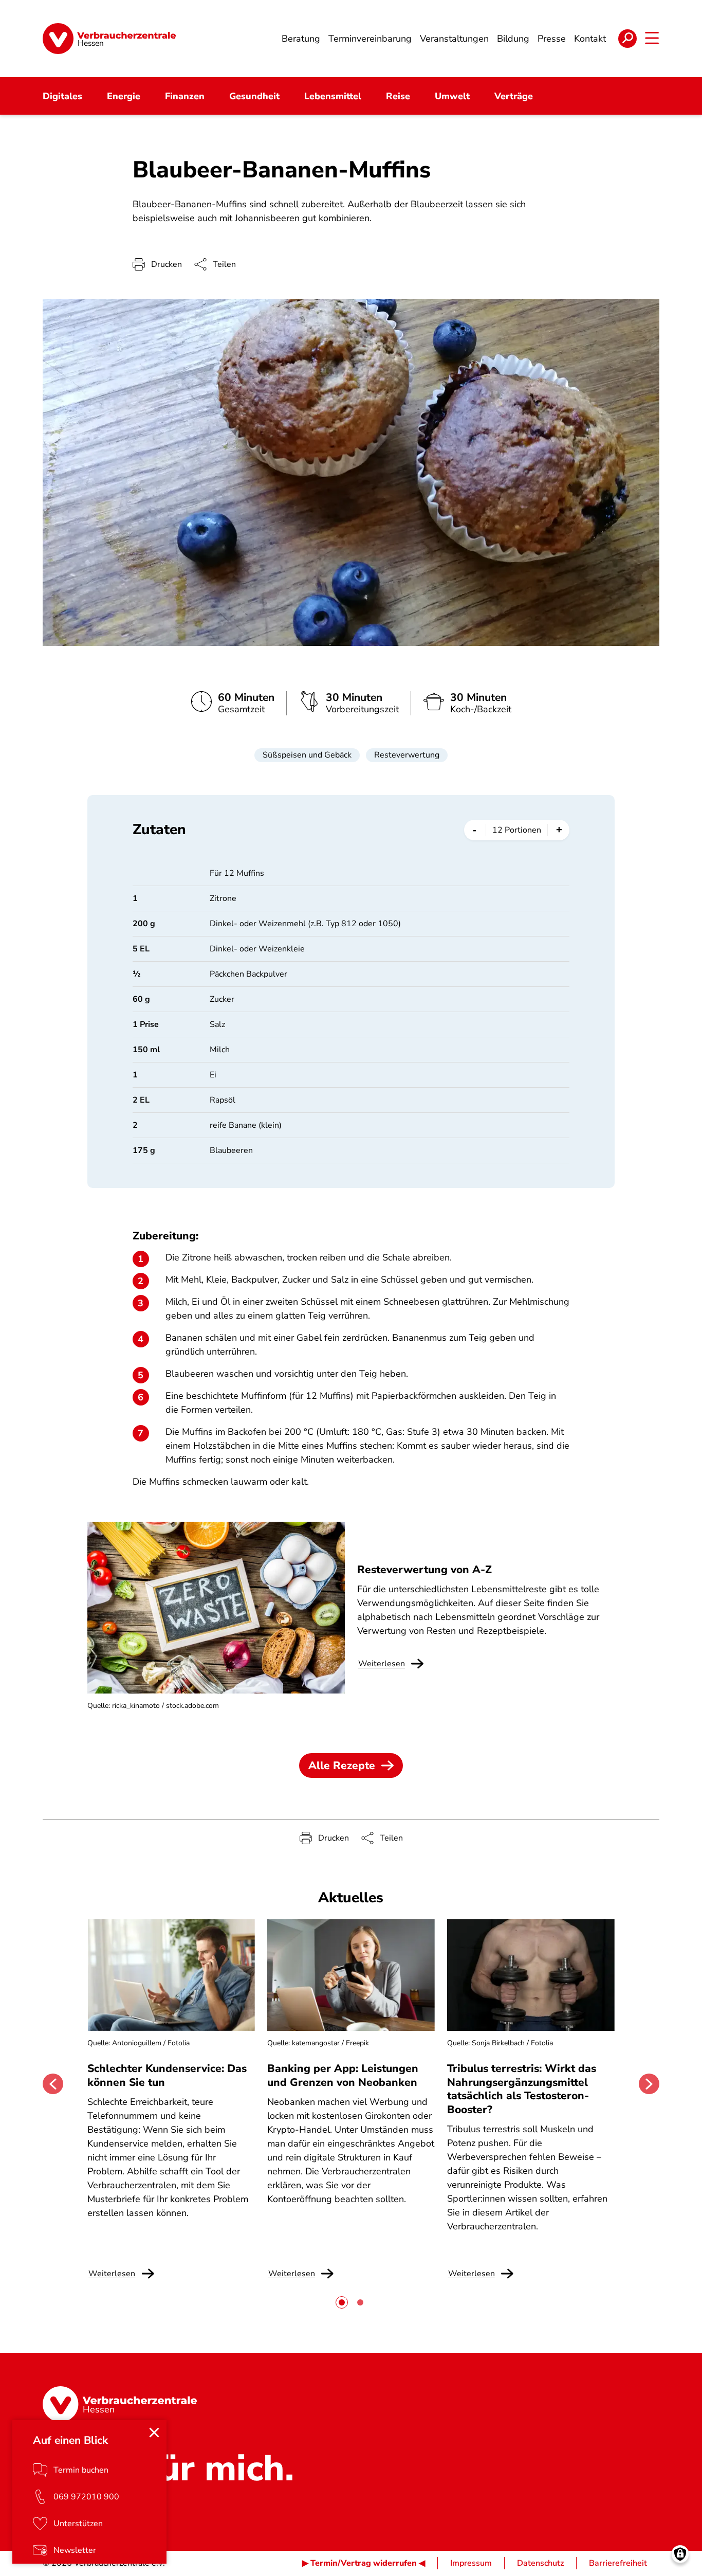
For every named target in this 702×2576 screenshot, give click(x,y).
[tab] (342, 2302)
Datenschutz (540, 2563)
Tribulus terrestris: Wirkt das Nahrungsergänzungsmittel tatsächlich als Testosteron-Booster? (522, 2089)
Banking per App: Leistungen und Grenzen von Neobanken (343, 2075)
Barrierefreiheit (618, 2563)
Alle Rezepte (342, 1766)
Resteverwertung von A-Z (424, 1570)
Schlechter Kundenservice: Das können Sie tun (167, 2075)
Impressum (471, 2563)
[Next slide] (649, 2084)
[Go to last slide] (53, 2084)
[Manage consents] (680, 2554)
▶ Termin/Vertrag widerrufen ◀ (364, 2563)
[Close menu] (154, 2433)
